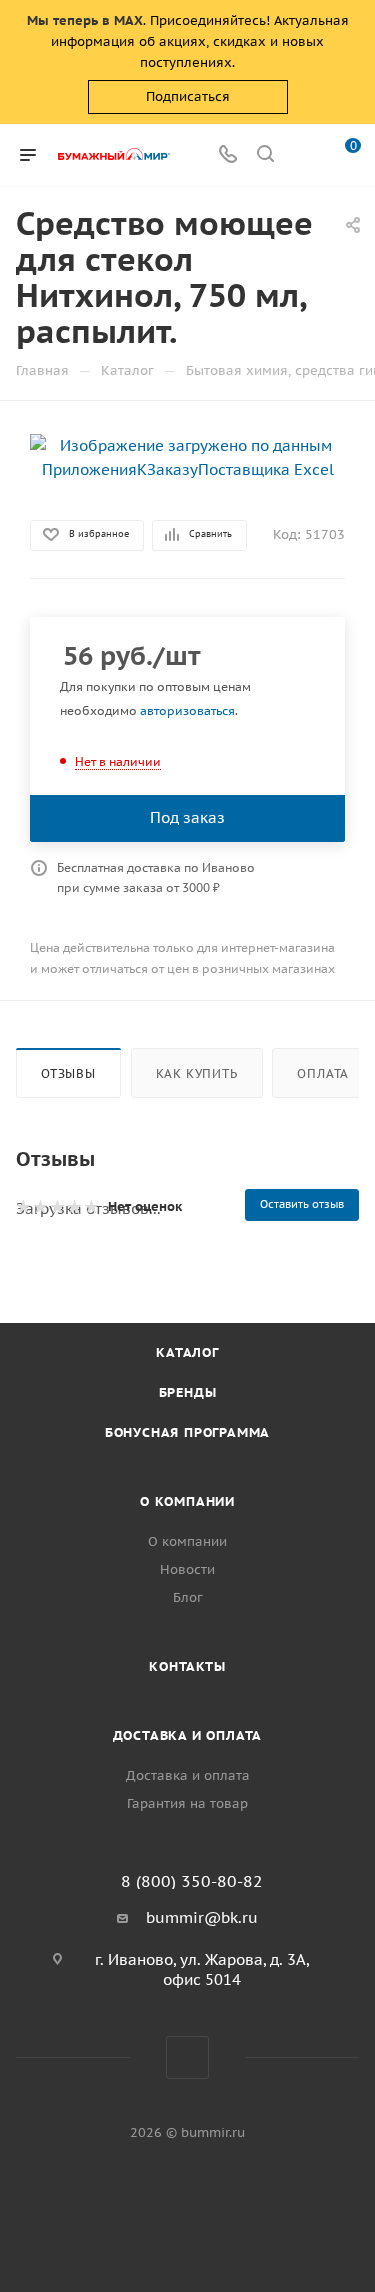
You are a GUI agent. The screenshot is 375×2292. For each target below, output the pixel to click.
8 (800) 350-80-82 (192, 1881)
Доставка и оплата (188, 1735)
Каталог (187, 1352)
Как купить (197, 1073)
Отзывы (68, 1073)
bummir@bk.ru (202, 1917)
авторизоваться (187, 710)
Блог (188, 1597)
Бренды (188, 1392)
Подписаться (188, 96)
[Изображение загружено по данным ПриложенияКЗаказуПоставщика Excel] (187, 456)
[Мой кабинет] (303, 155)
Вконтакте (187, 2057)
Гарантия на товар (187, 1803)
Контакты (187, 1666)
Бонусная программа (187, 1432)
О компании (187, 1501)
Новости (187, 1569)
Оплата (323, 1073)
